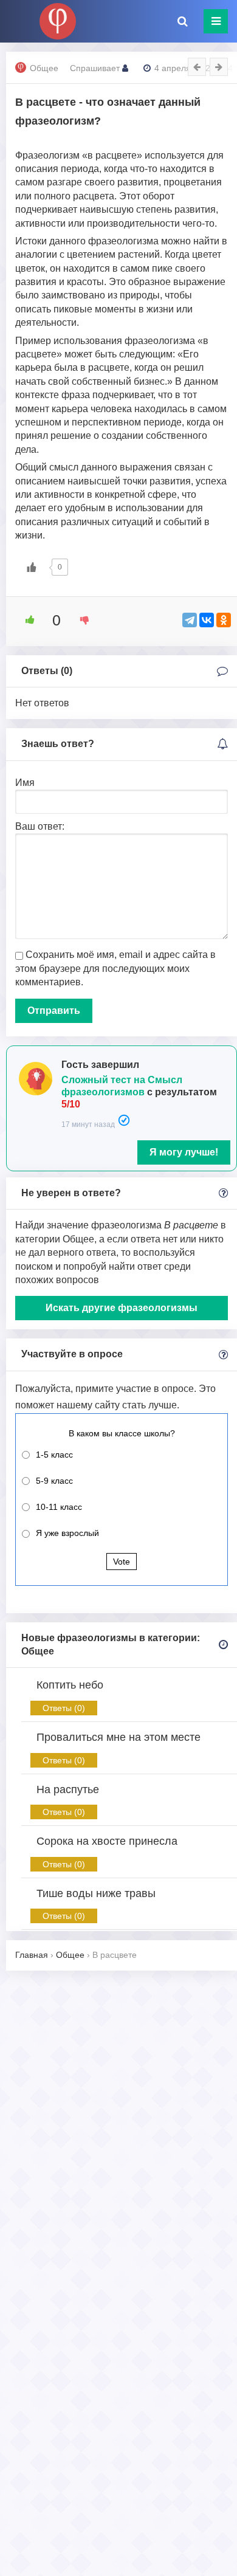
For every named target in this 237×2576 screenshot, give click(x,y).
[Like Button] (32, 567)
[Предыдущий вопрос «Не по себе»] (197, 67)
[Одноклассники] (224, 620)
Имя (25, 783)
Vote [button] (122, 1562)
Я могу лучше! (184, 1152)
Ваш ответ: (40, 826)
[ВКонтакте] (207, 620)
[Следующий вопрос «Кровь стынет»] (219, 67)
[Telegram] (190, 620)
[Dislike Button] (80, 620)
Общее (44, 68)
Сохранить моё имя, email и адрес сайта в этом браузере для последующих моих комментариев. (115, 968)
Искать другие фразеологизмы (122, 1308)
